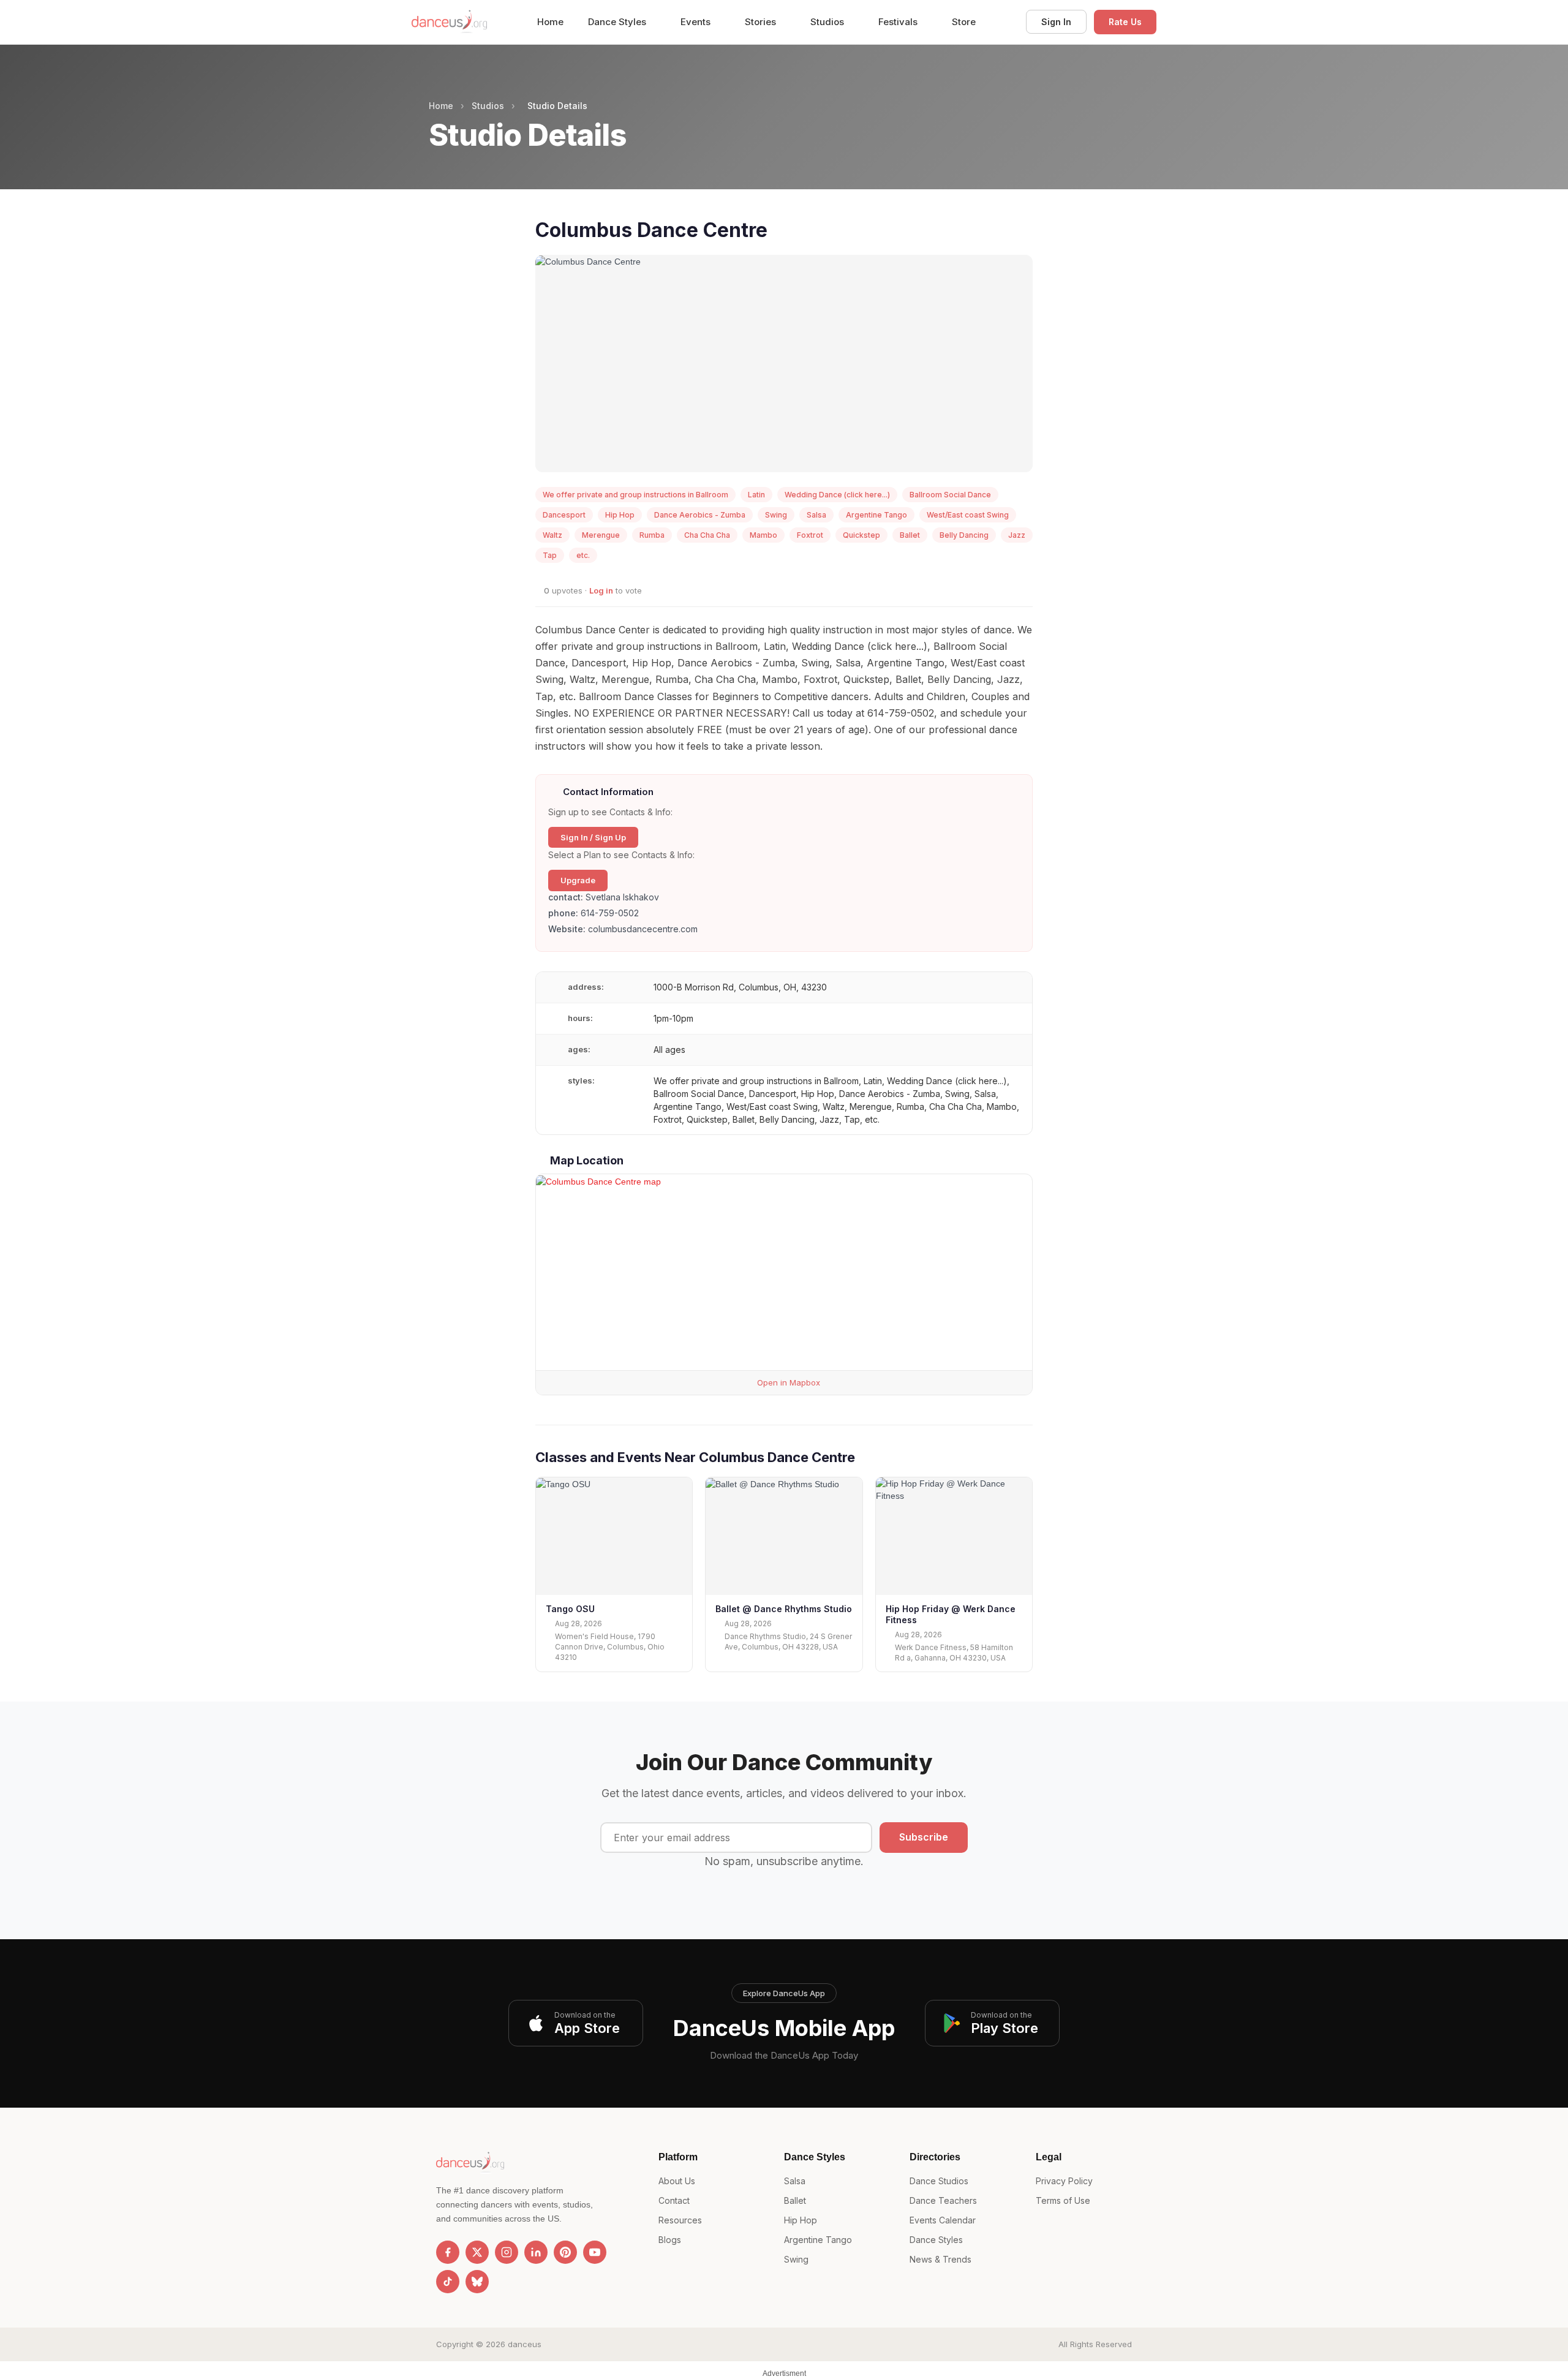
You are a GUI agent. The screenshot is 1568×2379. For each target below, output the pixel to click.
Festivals (899, 22)
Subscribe (924, 1837)
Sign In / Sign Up (593, 837)
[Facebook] (448, 2252)
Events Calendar (943, 2220)
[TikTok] (448, 2282)
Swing (796, 2259)
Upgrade (578, 880)
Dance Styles (618, 22)
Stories (762, 22)
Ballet (795, 2200)
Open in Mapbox (787, 1382)
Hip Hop (801, 2220)
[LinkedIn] (536, 2252)
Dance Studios (939, 2181)
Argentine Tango (818, 2240)
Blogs (670, 2240)
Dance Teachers (943, 2200)
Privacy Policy (1064, 2181)
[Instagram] (507, 2252)
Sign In (1056, 22)
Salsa (795, 2181)
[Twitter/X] (477, 2252)
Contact (674, 2200)
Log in (601, 590)
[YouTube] (595, 2252)
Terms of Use (1063, 2200)
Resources (680, 2220)
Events (697, 22)
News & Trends (940, 2259)
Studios (828, 22)
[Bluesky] (477, 2282)
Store (964, 22)
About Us (677, 2181)
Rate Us (1125, 22)
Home (550, 22)
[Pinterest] (565, 2252)
